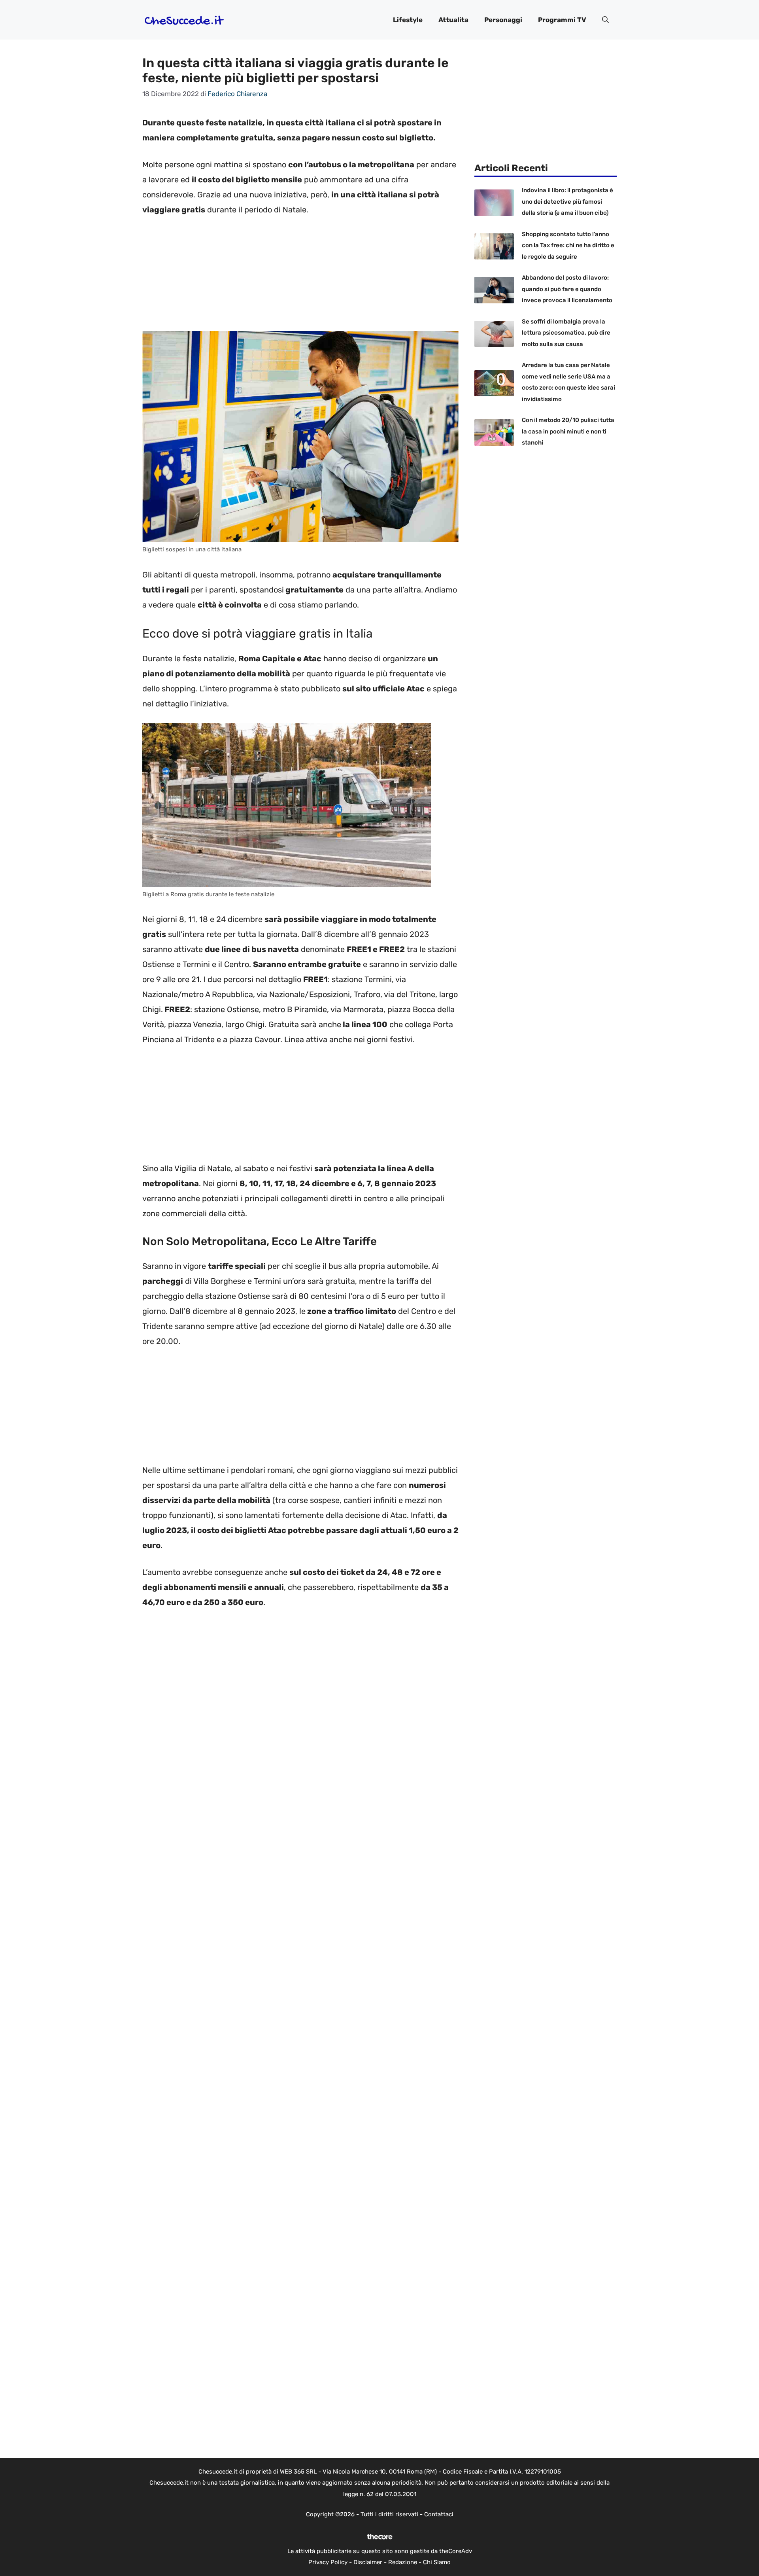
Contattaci (439, 2514)
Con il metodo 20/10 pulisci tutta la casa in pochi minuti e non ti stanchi (568, 431)
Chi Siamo (437, 2562)
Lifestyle (408, 20)
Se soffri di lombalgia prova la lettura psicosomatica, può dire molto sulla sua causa (566, 333)
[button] (605, 20)
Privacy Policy (328, 2562)
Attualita (453, 20)
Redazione (403, 2562)
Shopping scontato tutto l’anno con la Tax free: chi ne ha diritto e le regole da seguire (568, 245)
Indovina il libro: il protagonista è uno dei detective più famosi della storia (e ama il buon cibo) (567, 202)
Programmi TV (562, 20)
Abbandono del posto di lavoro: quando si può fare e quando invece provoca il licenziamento (567, 289)
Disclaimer (368, 2562)
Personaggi (503, 20)
